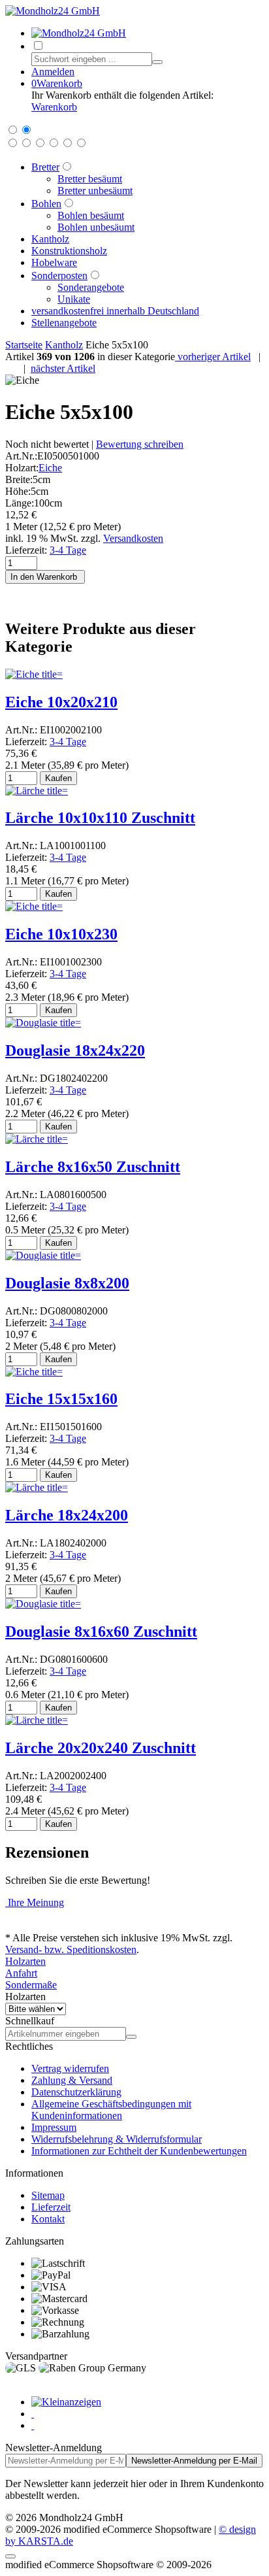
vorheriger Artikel (213, 357)
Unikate (74, 299)
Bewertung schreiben (140, 444)
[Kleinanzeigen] (66, 2402)
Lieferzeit (51, 2207)
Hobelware (54, 262)
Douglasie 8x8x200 (67, 1283)
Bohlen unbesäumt (96, 227)
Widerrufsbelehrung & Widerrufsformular (117, 2139)
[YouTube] (33, 2425)
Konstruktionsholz (69, 251)
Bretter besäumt (90, 179)
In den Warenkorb (45, 577)
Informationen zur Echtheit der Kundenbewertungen (139, 2151)
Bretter (45, 167)
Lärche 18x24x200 (67, 1515)
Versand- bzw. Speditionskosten (71, 1949)
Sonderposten (59, 276)
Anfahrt (21, 1973)
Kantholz (50, 239)
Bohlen (46, 204)
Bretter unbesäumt (95, 191)
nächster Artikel (63, 368)
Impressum (54, 2127)
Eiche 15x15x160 (61, 1399)
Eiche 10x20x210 (61, 702)
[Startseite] (79, 33)
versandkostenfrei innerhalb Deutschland (115, 311)
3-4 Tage (68, 550)
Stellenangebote (64, 323)
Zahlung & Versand (72, 2080)
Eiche (50, 468)
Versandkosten (133, 538)
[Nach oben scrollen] (10, 2556)
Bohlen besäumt (91, 215)
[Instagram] (33, 2414)
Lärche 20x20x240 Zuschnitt (101, 1748)
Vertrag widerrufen (70, 2068)
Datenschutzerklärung (76, 2092)
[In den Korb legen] (131, 2037)
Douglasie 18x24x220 (75, 1050)
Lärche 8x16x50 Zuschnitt (93, 1167)
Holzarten (25, 1961)
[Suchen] (157, 62)
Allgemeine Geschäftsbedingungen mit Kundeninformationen (111, 2110)
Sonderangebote (91, 287)
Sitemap (48, 2195)
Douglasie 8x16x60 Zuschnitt (101, 1631)
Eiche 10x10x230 (61, 934)
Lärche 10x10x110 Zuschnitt (100, 818)
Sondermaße (31, 1985)
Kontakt (48, 2219)
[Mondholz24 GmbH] (53, 11)
